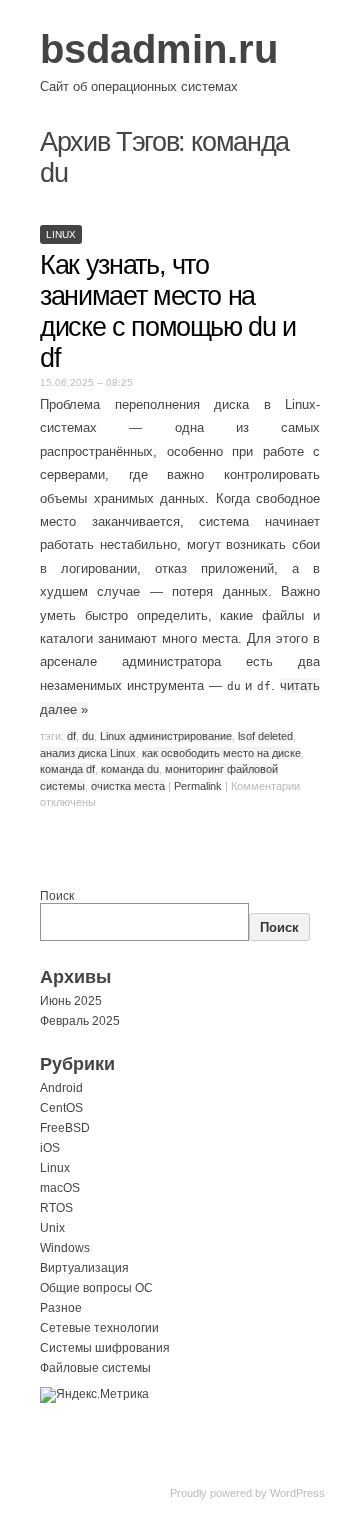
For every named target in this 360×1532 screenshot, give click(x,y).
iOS (50, 1148)
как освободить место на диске (221, 753)
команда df (67, 769)
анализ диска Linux (88, 753)
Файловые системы (95, 1368)
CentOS (61, 1108)
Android (61, 1088)
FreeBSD (65, 1128)
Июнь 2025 (71, 1001)
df (71, 736)
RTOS (56, 1208)
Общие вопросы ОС (96, 1288)
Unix (52, 1228)
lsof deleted (265, 736)
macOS (60, 1188)
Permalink (198, 786)
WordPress (297, 1493)
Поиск (57, 896)
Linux (61, 234)
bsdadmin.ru (159, 49)
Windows (65, 1248)
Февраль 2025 (80, 1021)
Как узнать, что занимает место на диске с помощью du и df (168, 311)
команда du (130, 769)
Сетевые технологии (99, 1328)
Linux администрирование (166, 736)
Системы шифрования (105, 1348)
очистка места (128, 786)
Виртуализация (84, 1268)
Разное (61, 1308)
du (88, 736)
